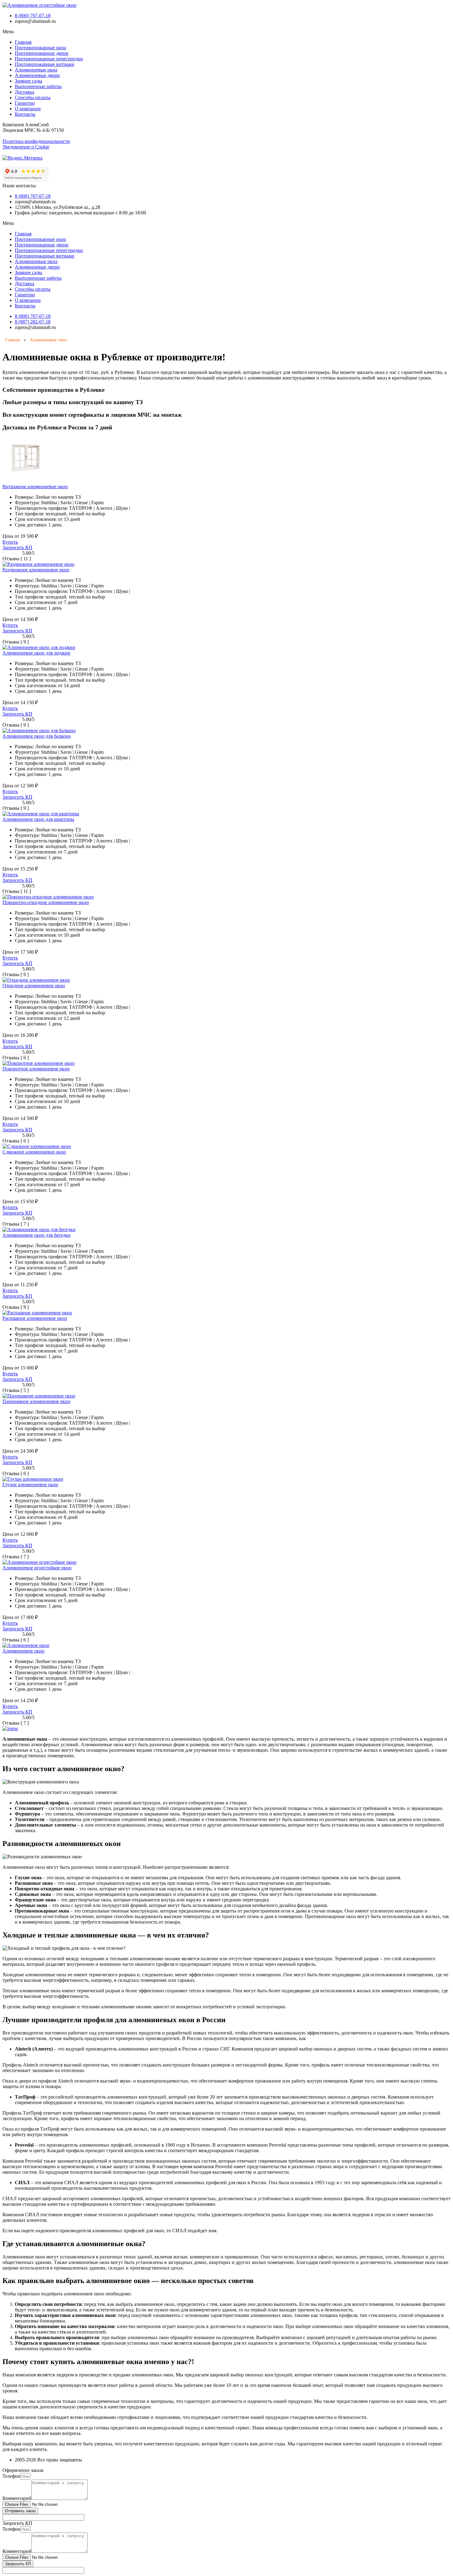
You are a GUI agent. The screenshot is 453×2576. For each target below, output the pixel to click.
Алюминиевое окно (23, 1651)
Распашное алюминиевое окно (35, 1318)
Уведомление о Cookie (26, 147)
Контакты (25, 114)
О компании (28, 109)
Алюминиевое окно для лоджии (36, 653)
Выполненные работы (38, 86)
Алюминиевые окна (36, 70)
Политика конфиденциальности (36, 141)
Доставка (24, 92)
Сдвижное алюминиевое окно (34, 1152)
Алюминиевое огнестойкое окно (37, 1568)
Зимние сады (29, 81)
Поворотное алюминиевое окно (36, 1069)
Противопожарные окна (40, 48)
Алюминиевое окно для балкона (37, 736)
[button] (226, 32)
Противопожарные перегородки (49, 59)
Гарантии (25, 103)
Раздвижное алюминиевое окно (36, 570)
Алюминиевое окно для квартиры (38, 819)
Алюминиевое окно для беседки (37, 1235)
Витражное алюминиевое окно (35, 487)
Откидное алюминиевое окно (34, 986)
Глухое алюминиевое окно (30, 1485)
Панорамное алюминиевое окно (36, 1401)
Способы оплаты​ (33, 97)
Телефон (11, 2476)
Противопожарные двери (42, 53)
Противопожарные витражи (45, 64)
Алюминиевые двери (37, 75)
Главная (23, 42)
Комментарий (17, 2498)
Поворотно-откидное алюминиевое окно (46, 902)
